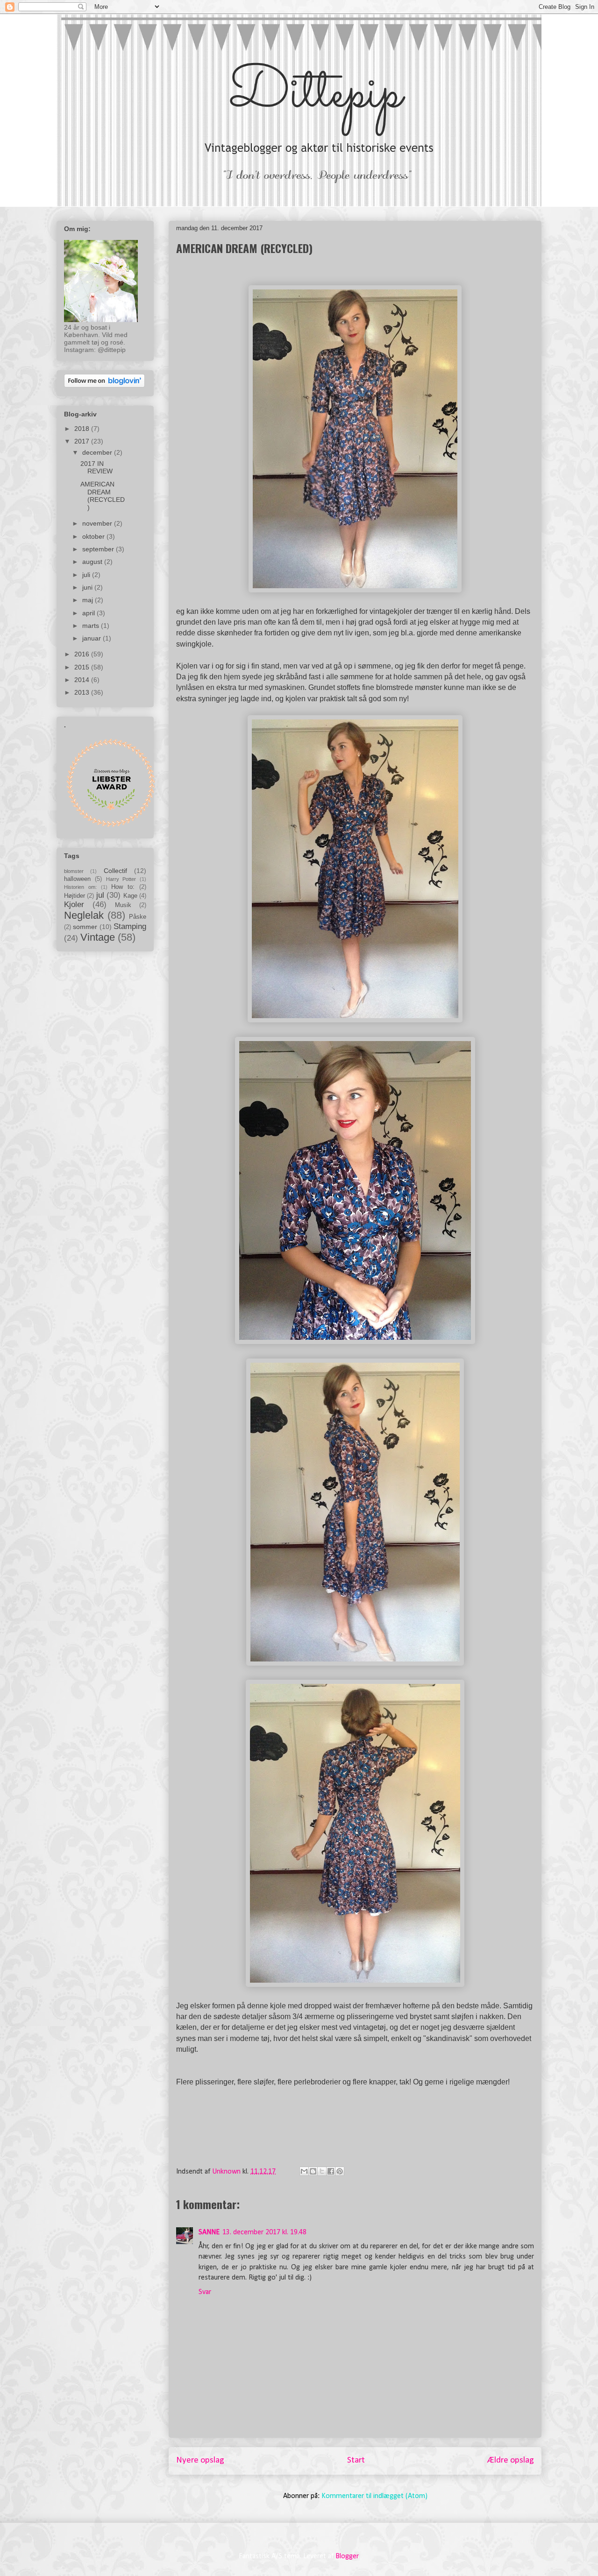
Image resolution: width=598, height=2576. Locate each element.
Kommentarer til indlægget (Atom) (374, 2496)
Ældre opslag (511, 2460)
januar (93, 638)
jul (100, 895)
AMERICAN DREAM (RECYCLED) (103, 496)
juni (88, 587)
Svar (205, 2292)
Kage (130, 896)
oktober (94, 536)
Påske (138, 917)
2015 (83, 667)
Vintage (98, 937)
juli (87, 575)
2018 (83, 429)
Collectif (115, 871)
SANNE (209, 2232)
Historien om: (80, 887)
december (98, 452)
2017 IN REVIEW (96, 468)
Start (356, 2460)
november (98, 523)
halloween (77, 879)
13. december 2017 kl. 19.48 (264, 2232)
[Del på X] (322, 2171)
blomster (74, 871)
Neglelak (84, 915)
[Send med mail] (304, 2171)
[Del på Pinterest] (340, 2171)
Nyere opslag (200, 2460)
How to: (123, 887)
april (89, 613)
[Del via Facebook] (331, 2171)
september (99, 549)
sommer (85, 927)
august (93, 562)
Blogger (347, 2556)
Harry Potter (121, 879)
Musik (123, 905)
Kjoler (74, 904)
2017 (83, 441)
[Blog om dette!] (313, 2171)
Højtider (75, 896)
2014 (83, 680)
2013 (83, 692)
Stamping (130, 926)
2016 (83, 654)
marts (92, 626)
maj (89, 600)
